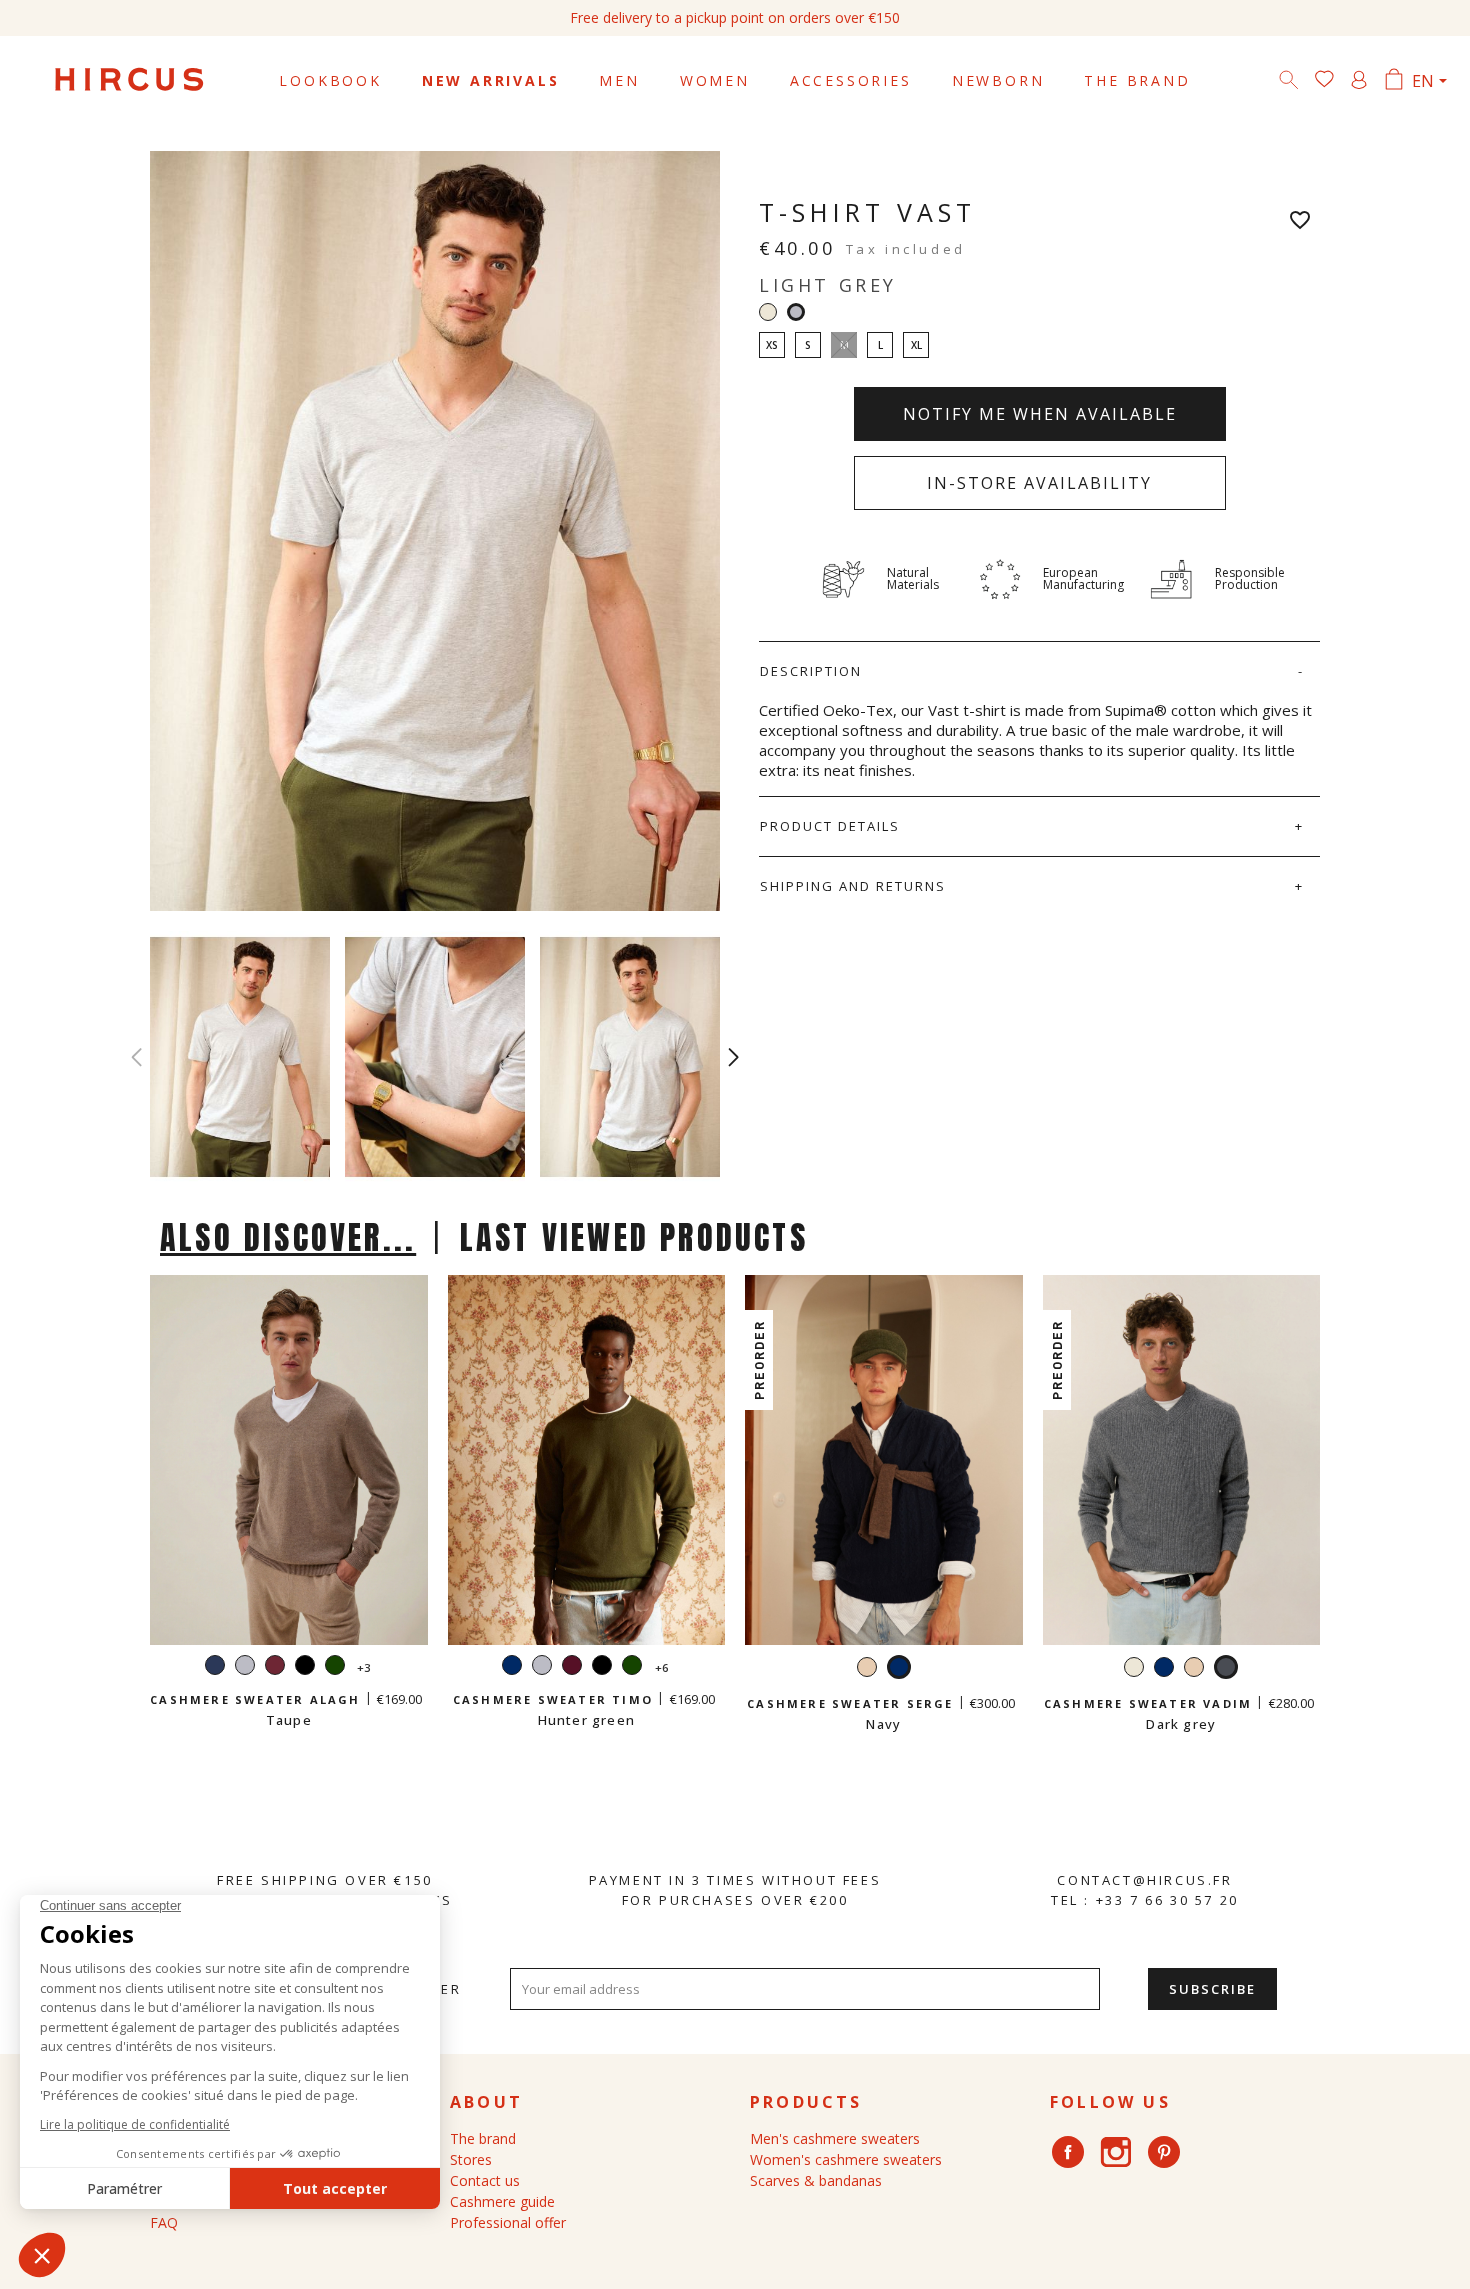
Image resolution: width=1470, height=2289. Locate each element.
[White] (768, 312)
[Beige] (867, 1669)
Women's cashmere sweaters (846, 2159)
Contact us (485, 2180)
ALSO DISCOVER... (288, 1237)
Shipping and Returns (853, 886)
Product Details (830, 826)
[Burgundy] (275, 1667)
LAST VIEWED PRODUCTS (634, 1237)
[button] (733, 1057)
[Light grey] (245, 1667)
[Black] (305, 1667)
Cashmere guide (502, 2201)
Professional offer (508, 2222)
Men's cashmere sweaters (835, 2138)
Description (811, 671)
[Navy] (215, 1667)
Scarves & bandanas (816, 2180)
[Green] (335, 1667)
